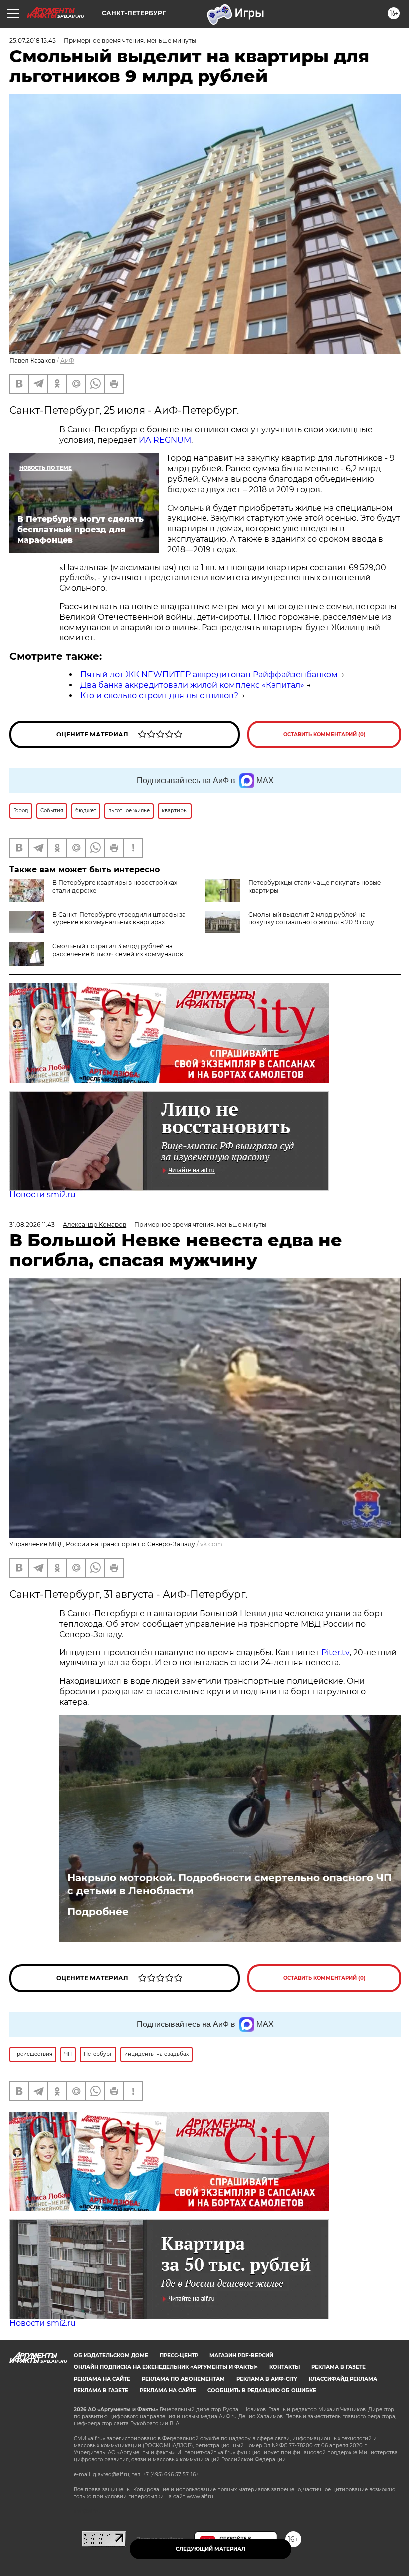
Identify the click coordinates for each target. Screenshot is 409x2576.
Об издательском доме (111, 2355)
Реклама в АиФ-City (267, 2379)
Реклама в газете (338, 2367)
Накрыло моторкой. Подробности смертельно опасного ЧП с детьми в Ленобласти (229, 1884)
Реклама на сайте (102, 2379)
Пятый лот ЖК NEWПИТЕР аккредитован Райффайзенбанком (209, 674)
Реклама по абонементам (183, 2379)
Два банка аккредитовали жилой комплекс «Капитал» (192, 685)
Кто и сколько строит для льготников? (159, 695)
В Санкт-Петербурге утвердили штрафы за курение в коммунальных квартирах (119, 918)
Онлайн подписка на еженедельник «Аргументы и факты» (166, 2367)
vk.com (211, 1544)
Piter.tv (335, 1652)
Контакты (285, 2367)
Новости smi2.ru (43, 1195)
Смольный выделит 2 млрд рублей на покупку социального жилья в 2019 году (311, 918)
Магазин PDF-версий (241, 2355)
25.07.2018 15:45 (33, 41)
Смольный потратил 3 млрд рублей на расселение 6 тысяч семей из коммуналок (118, 950)
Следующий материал (210, 2549)
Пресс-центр (179, 2355)
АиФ (67, 360)
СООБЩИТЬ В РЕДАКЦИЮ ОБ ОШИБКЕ (262, 2390)
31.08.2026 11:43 (32, 1224)
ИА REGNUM (165, 440)
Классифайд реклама (343, 2379)
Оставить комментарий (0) (324, 734)
